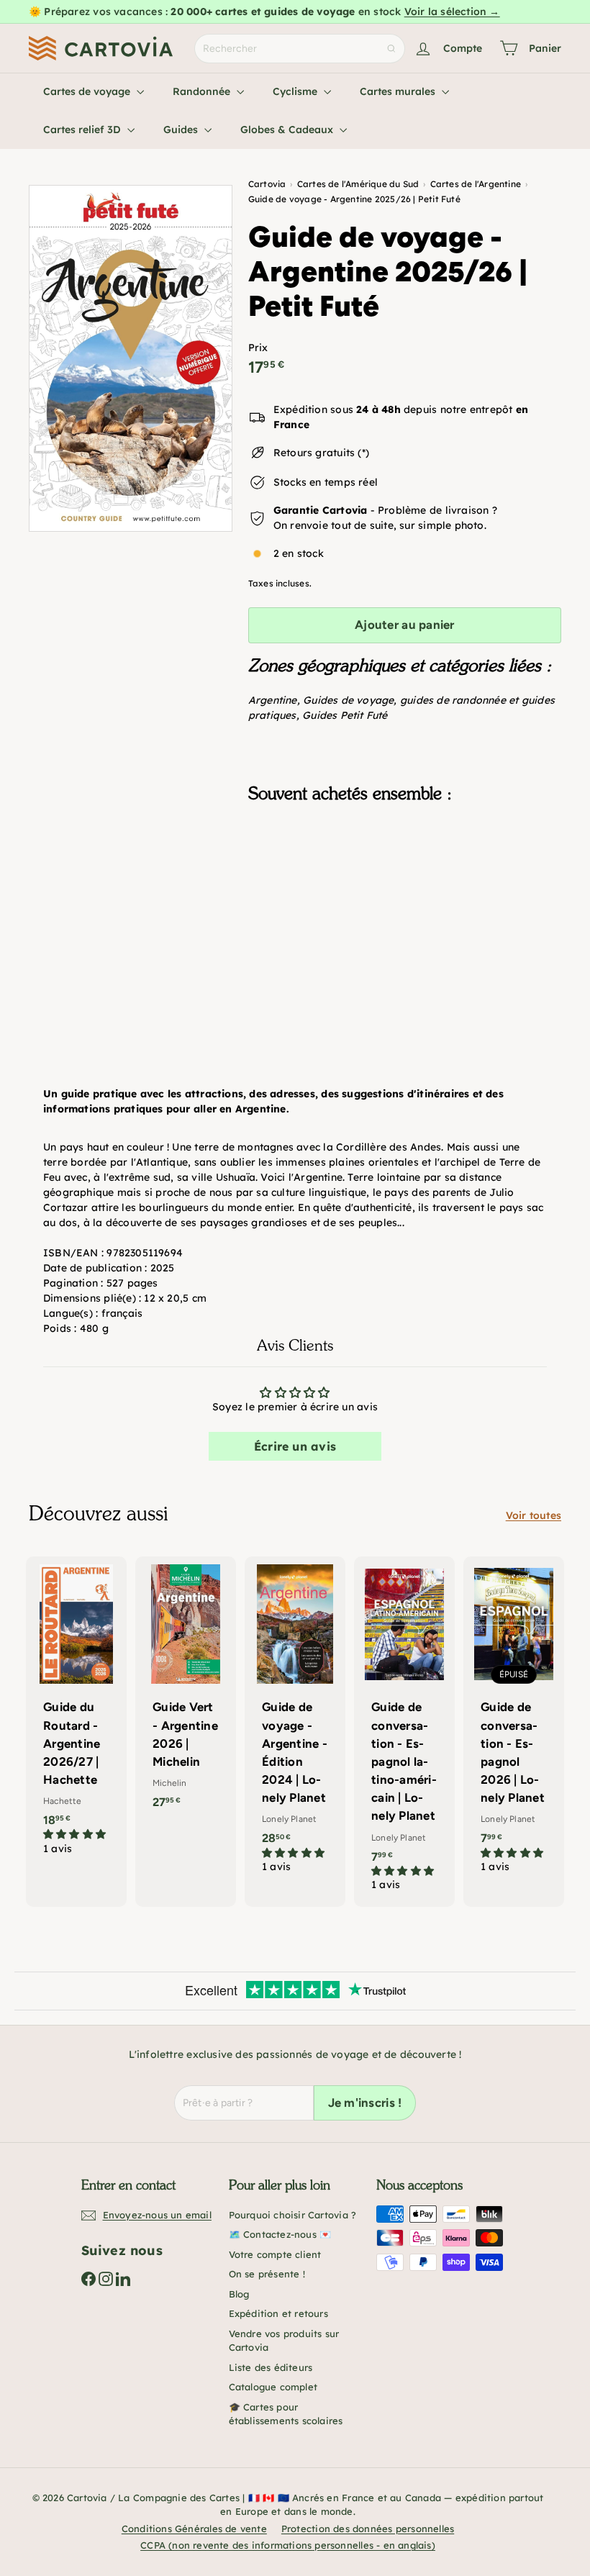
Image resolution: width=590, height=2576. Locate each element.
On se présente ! (267, 2274)
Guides (182, 130)
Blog (239, 2294)
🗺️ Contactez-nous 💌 (280, 2234)
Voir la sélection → (452, 12)
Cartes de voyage (88, 91)
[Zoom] (131, 358)
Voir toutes (534, 1515)
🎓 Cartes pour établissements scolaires (286, 2414)
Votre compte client (275, 2254)
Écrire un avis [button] (295, 1446)
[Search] (391, 49)
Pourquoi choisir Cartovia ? (293, 2215)
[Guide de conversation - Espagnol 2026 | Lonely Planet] (514, 1722)
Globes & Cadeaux (288, 130)
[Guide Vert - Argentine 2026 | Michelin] (186, 1690)
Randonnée (203, 91)
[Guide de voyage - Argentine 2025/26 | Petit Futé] (405, 886)
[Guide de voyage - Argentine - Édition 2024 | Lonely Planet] (295, 1722)
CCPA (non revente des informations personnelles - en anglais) (288, 2545)
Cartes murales (399, 91)
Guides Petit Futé (345, 715)
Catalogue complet (273, 2387)
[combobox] (300, 49)
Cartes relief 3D (83, 130)
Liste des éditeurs (271, 2367)
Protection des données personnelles (368, 2529)
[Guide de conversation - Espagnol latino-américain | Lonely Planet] (404, 1732)
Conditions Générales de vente (194, 2529)
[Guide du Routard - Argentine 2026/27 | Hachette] (76, 1713)
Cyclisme (296, 91)
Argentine (273, 700)
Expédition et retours (278, 2313)
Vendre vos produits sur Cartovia (284, 2341)
